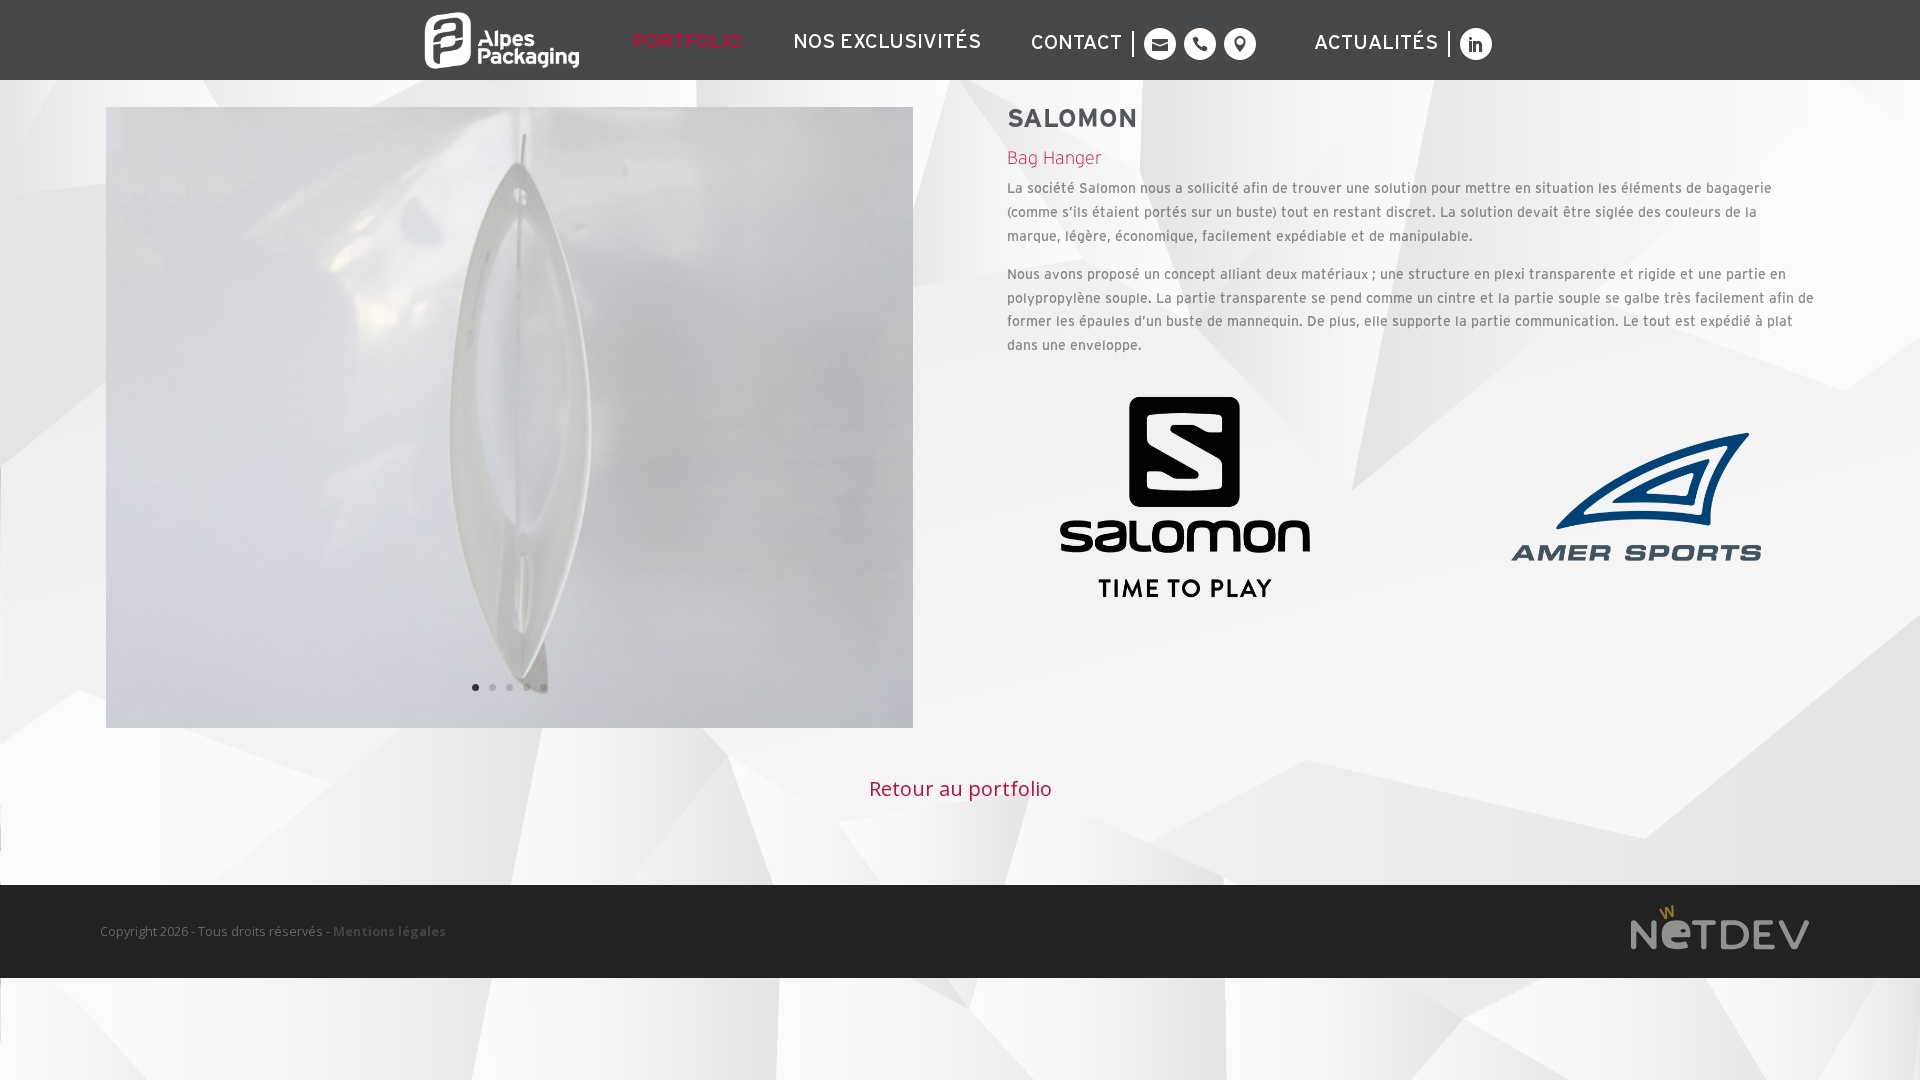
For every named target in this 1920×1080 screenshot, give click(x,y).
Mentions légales (389, 931)
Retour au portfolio (960, 788)
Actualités (1376, 42)
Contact (1076, 42)
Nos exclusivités (887, 41)
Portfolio (687, 41)
